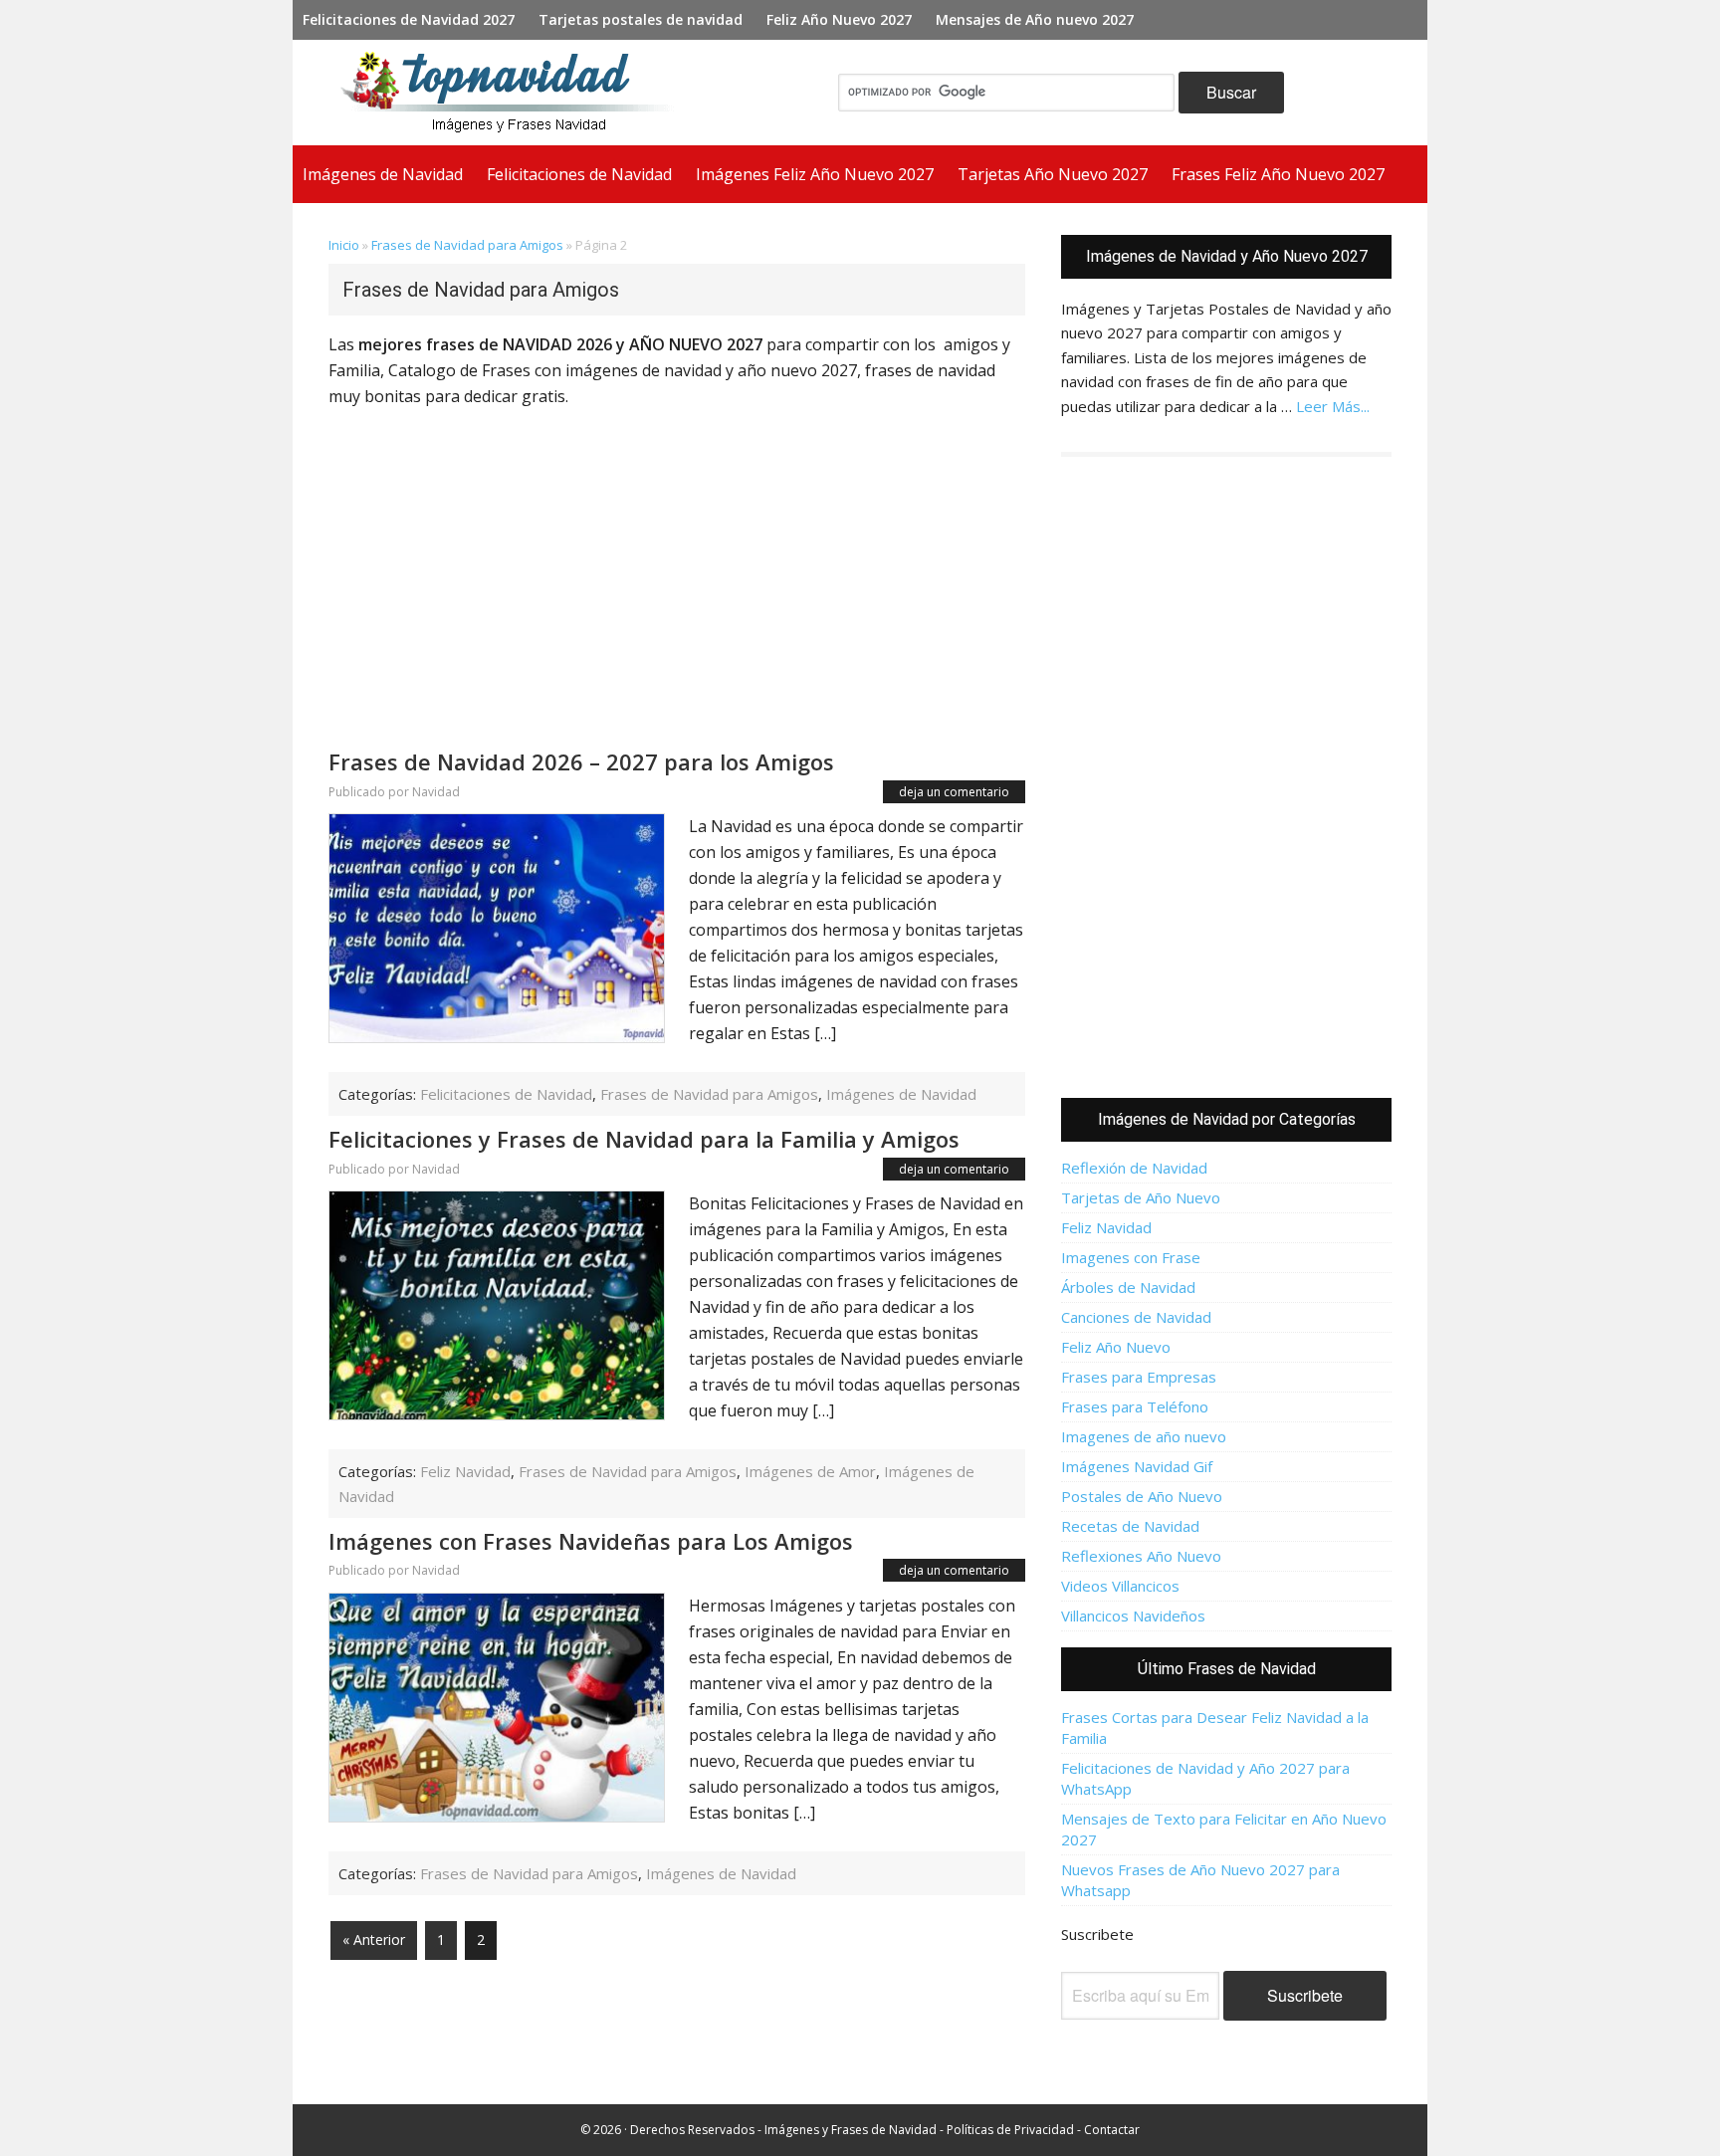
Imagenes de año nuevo (1144, 1436)
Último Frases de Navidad (1227, 1669)
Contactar (1112, 2130)
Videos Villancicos (1120, 1586)
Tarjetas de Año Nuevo (1141, 1197)
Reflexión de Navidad (1134, 1168)
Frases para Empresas (1139, 1377)
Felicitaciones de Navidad (506, 1094)
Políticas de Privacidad (1010, 2130)
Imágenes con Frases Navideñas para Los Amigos (591, 1541)
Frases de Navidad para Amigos (467, 245)
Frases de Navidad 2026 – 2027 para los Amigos (581, 761)
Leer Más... (1333, 406)
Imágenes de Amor (810, 1471)
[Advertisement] (677, 592)
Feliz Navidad (465, 1471)
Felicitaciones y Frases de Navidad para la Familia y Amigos (644, 1139)
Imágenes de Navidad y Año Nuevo (516, 93)
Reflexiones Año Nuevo (1141, 1556)
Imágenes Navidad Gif (1137, 1466)
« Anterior (374, 1940)
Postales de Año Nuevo (1142, 1496)
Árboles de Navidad (1128, 1287)
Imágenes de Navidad (901, 1094)
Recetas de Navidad (1130, 1526)
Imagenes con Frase (1131, 1257)
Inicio (344, 245)
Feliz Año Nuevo (1116, 1347)
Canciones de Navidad (1136, 1317)
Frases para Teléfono (1135, 1406)
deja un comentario (954, 792)
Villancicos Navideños (1133, 1616)
